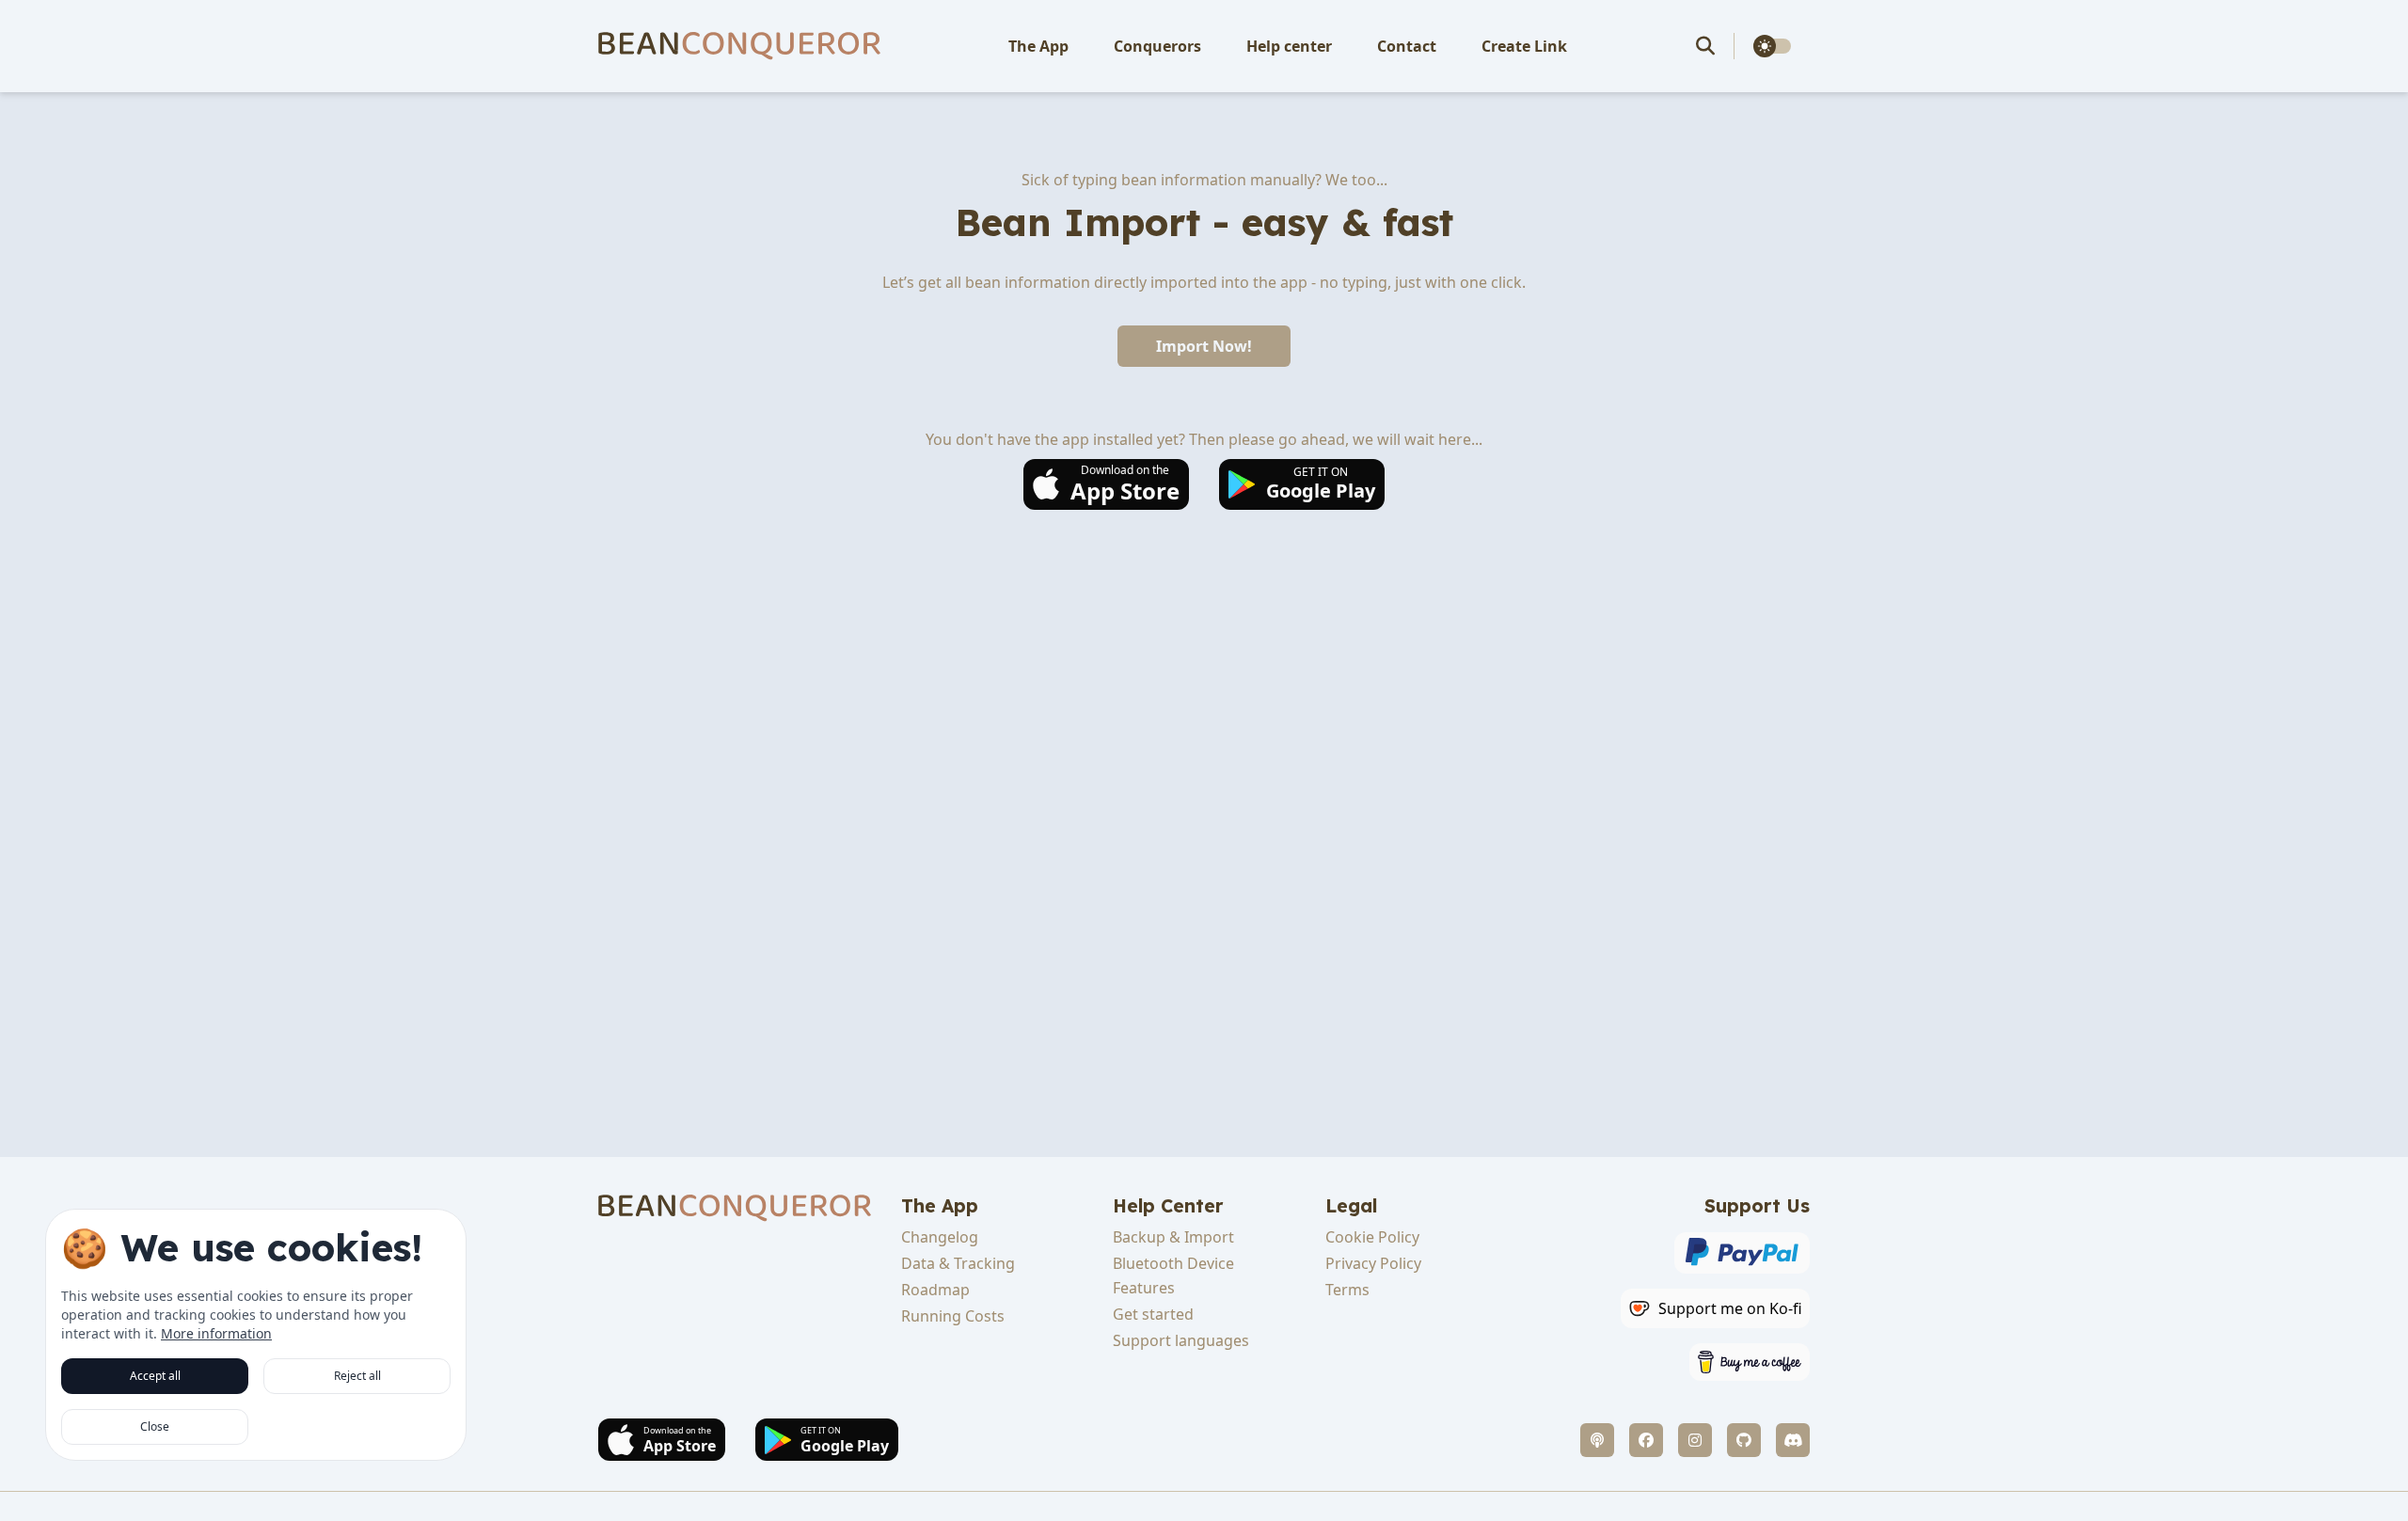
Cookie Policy (1372, 1237)
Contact (1407, 46)
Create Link (1524, 46)
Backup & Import (1173, 1237)
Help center (1289, 46)
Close (155, 1426)
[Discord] (1793, 1440)
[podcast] (1597, 1440)
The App (1038, 46)
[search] (1715, 46)
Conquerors (1157, 46)
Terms (1347, 1290)
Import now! (1204, 346)
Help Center (1168, 1206)
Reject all (357, 1376)
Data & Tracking (958, 1263)
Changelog (940, 1237)
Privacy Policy (1373, 1263)
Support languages (1181, 1340)
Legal (1351, 1206)
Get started (1153, 1314)
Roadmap (935, 1290)
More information (216, 1333)
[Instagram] (1695, 1440)
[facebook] (1646, 1440)
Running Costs (953, 1316)
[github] (1744, 1440)
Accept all (155, 1376)
